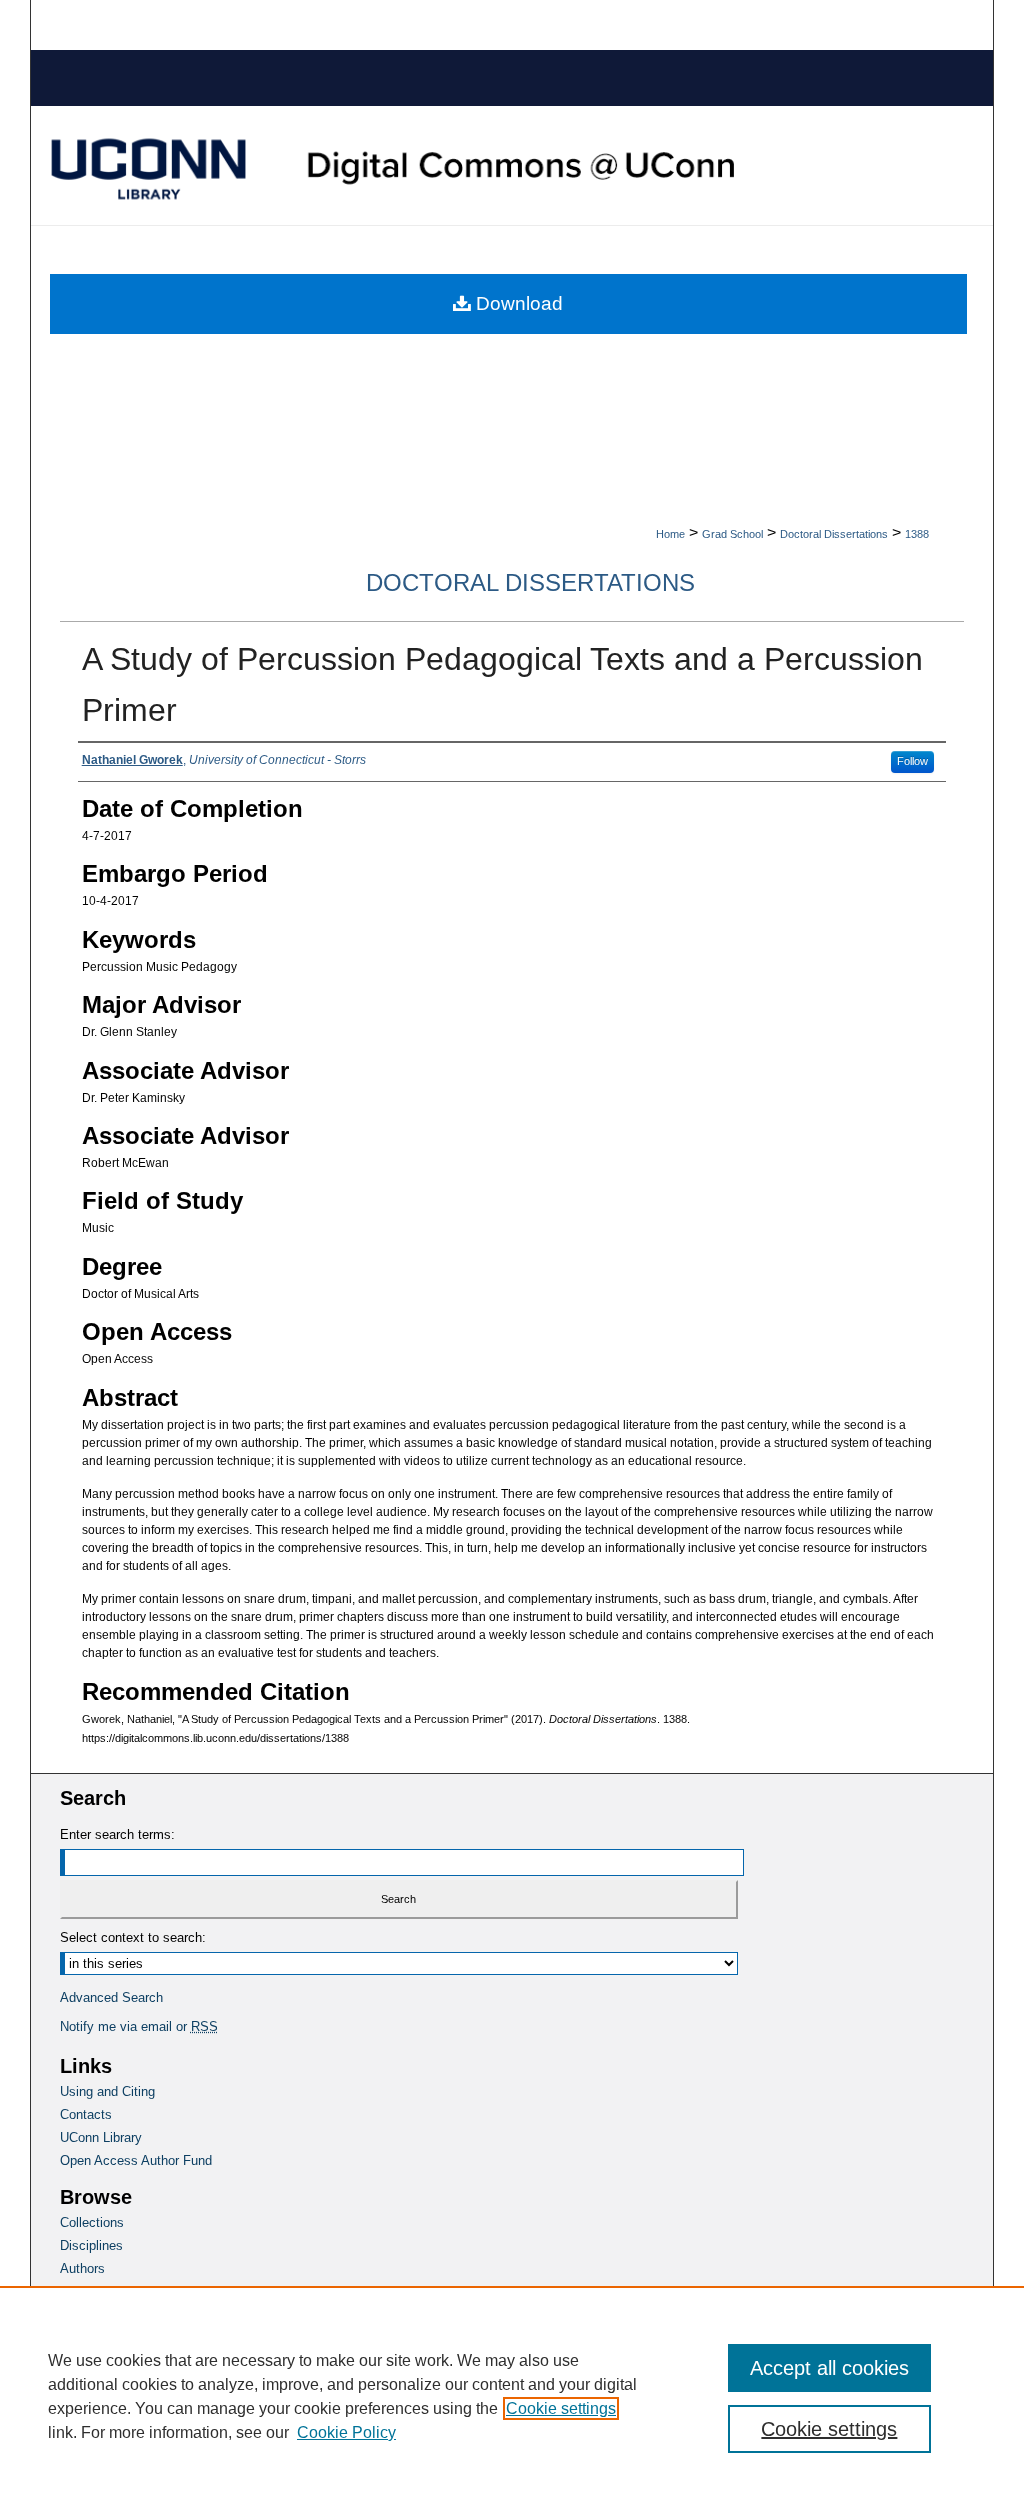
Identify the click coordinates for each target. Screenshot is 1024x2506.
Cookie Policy (346, 2432)
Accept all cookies (829, 2368)
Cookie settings (561, 2408)
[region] (512, 2396)
